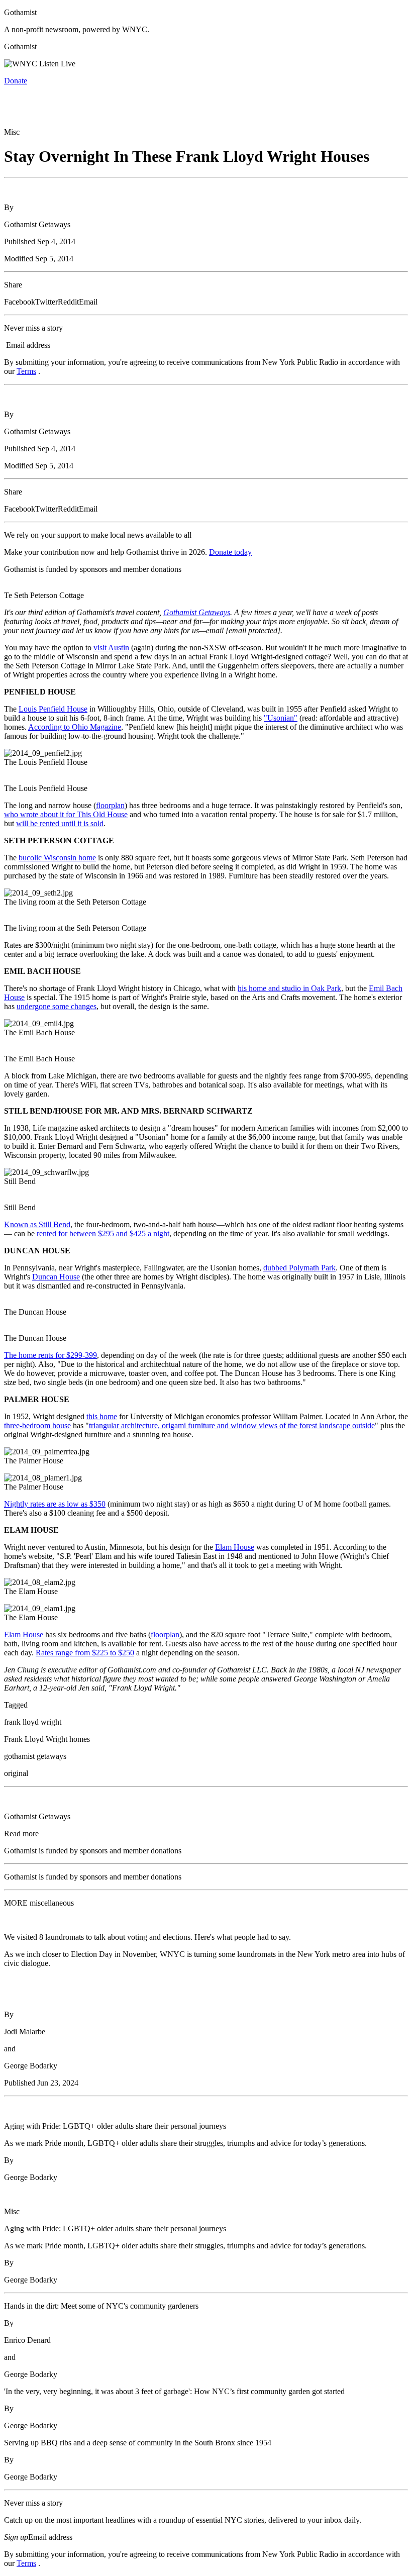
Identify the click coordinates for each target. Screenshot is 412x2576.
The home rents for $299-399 (50, 1355)
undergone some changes (57, 1006)
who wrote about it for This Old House (66, 814)
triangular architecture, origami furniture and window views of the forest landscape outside (232, 1425)
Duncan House (56, 1277)
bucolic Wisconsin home (57, 858)
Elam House (235, 1547)
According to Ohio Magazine (75, 727)
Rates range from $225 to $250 (85, 1653)
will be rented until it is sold (60, 823)
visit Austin (111, 648)
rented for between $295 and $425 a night (103, 1233)
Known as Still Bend (37, 1224)
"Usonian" (281, 718)
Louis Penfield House (53, 709)
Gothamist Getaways (197, 612)
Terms (26, 371)
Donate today (230, 552)
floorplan (110, 805)
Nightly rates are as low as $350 (55, 1504)
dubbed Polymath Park (299, 1268)
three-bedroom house (37, 1425)
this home (102, 1416)
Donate (16, 81)
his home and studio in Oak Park (289, 988)
